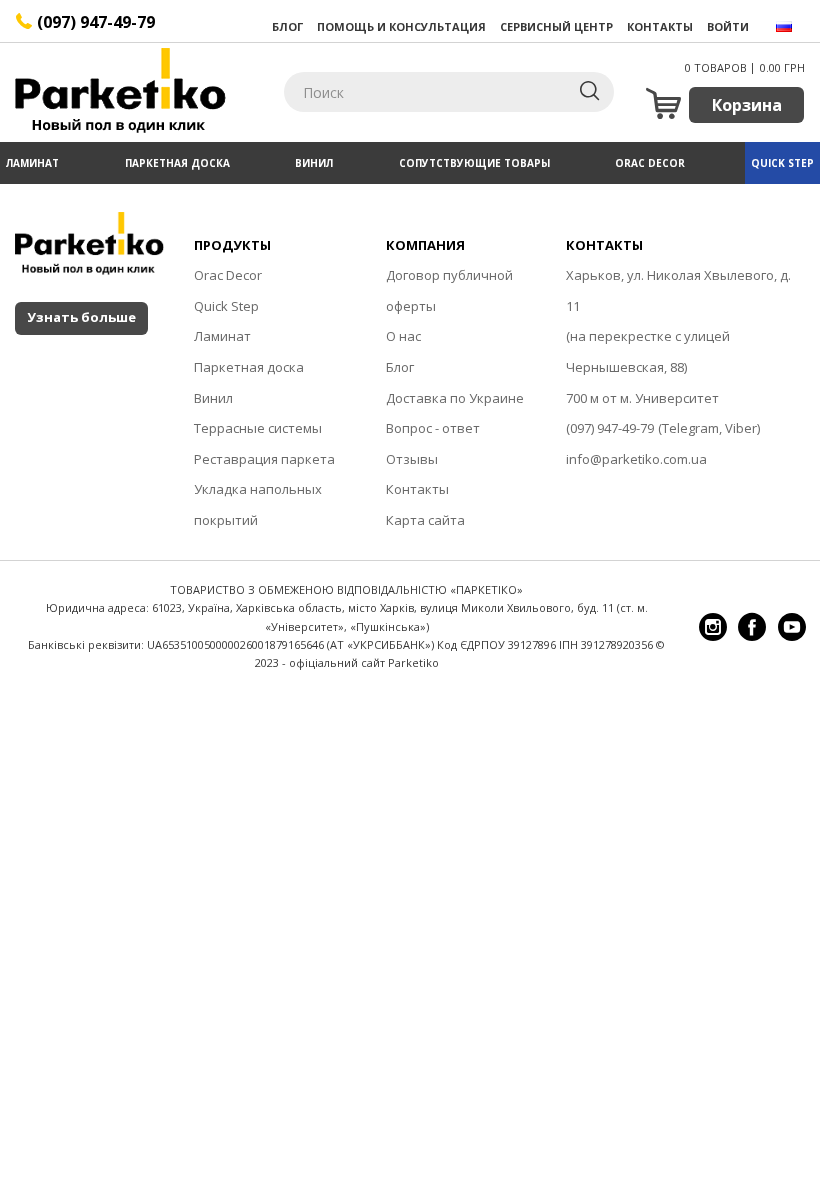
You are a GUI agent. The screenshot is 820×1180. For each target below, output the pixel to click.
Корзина (747, 105)
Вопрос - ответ (433, 428)
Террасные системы (258, 428)
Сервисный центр (556, 26)
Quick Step (782, 163)
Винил (314, 163)
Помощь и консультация (401, 26)
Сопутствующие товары (474, 163)
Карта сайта (425, 520)
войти (728, 26)
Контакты (660, 26)
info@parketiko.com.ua (636, 459)
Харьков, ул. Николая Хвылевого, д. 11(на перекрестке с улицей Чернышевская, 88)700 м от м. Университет (678, 336)
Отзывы (412, 459)
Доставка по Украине (455, 398)
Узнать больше (81, 317)
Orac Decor (650, 163)
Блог (287, 26)
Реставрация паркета (264, 459)
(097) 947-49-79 (610, 428)
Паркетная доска (177, 163)
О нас (403, 336)
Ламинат (32, 163)
